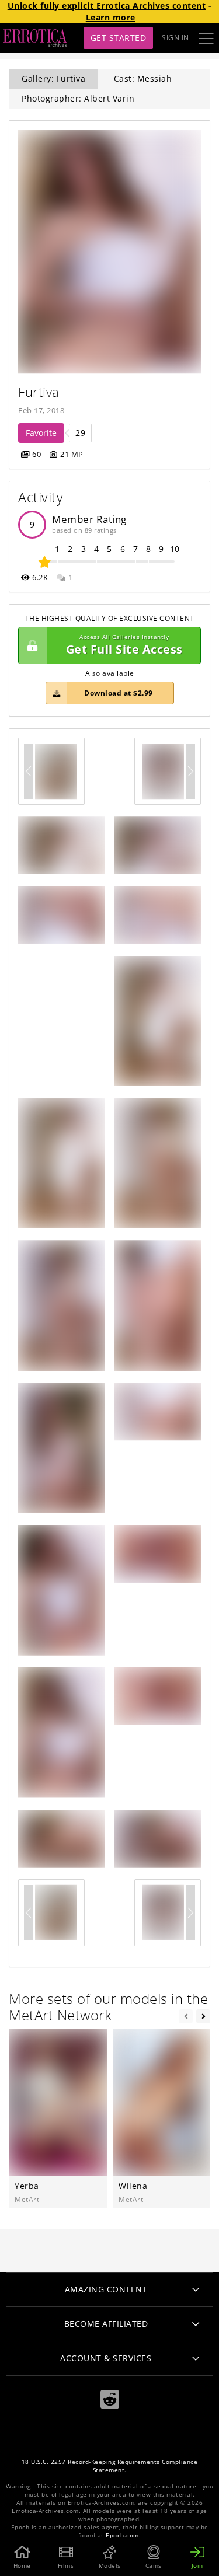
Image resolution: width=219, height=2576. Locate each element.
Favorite (41, 433)
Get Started (119, 38)
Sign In (175, 38)
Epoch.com (122, 2535)
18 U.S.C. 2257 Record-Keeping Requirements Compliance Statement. (110, 2466)
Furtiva (39, 392)
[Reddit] (110, 2399)
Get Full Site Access (124, 645)
